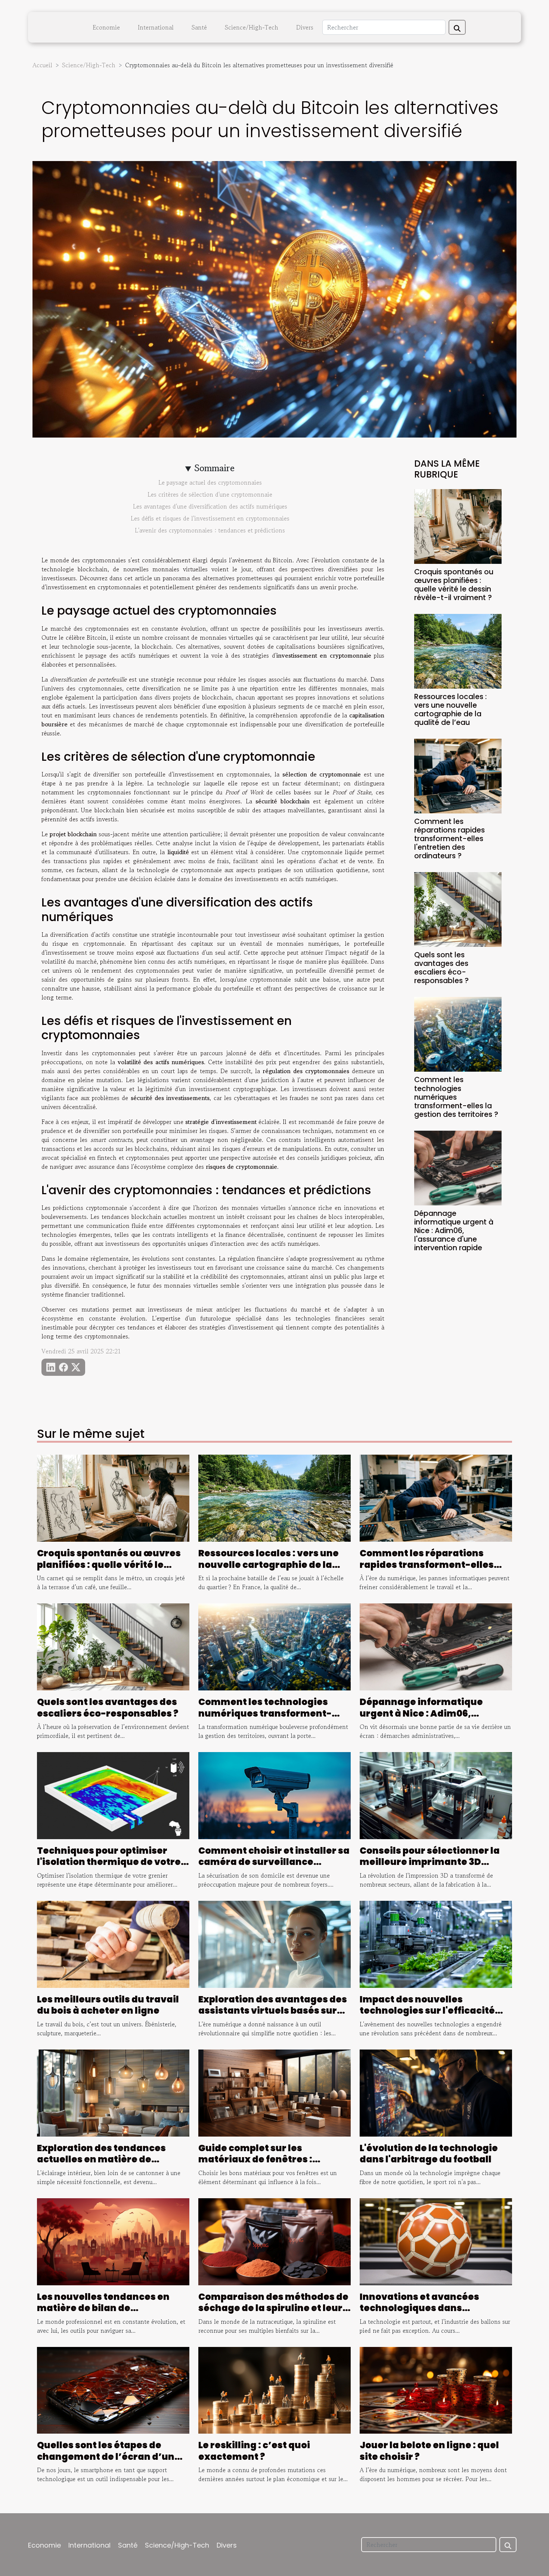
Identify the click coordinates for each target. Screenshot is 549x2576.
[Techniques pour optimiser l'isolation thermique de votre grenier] (113, 1795)
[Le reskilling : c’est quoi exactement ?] (274, 2389)
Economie (106, 27)
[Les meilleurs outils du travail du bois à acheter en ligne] (113, 1943)
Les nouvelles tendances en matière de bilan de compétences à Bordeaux (103, 2308)
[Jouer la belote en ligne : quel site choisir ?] (436, 2389)
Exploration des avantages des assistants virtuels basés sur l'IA (273, 2011)
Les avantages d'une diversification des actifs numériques (210, 506)
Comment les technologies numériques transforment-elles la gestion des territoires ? (456, 1097)
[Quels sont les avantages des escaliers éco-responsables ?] (458, 909)
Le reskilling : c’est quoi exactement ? (254, 2451)
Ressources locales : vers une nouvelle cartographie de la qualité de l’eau (450, 710)
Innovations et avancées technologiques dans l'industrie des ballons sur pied (433, 2308)
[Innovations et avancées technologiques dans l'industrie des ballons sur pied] (436, 2241)
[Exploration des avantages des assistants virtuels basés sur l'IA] (274, 1943)
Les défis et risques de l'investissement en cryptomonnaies (210, 518)
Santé (199, 27)
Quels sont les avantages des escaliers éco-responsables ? (441, 968)
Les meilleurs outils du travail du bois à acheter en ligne (108, 2005)
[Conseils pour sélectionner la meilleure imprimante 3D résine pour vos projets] (436, 1795)
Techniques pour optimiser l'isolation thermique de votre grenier (109, 1862)
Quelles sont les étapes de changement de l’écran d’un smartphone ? (106, 2456)
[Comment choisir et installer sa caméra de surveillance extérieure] (274, 1795)
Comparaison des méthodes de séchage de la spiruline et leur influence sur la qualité (273, 2308)
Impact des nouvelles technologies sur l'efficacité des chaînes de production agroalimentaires (427, 2016)
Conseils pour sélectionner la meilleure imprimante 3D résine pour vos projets (430, 1862)
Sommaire (215, 468)
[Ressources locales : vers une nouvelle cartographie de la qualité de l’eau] (458, 650)
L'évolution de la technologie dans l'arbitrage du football (429, 2154)
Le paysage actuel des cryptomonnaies (210, 482)
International (156, 27)
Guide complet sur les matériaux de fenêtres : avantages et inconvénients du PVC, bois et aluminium (274, 2165)
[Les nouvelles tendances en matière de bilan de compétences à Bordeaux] (113, 2241)
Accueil (42, 65)
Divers (305, 27)
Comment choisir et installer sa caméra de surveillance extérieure (274, 1862)
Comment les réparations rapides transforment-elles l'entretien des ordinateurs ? (449, 839)
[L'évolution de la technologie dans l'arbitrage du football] (436, 2092)
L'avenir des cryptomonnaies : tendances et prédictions (210, 530)
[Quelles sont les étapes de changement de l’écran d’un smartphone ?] (113, 2389)
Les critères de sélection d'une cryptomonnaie (210, 494)
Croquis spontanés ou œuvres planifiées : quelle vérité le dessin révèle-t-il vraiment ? (454, 585)
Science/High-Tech (252, 27)
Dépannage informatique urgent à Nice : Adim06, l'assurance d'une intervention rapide (454, 1231)
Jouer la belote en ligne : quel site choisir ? (429, 2451)
